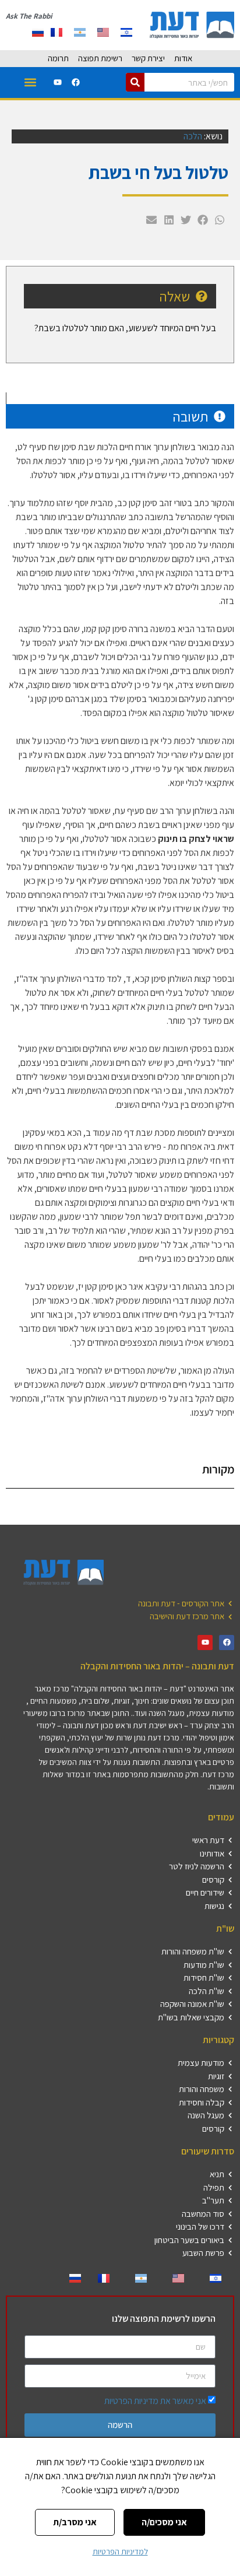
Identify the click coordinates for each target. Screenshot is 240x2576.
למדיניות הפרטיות (120, 2552)
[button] (30, 83)
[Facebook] (76, 82)
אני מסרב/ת (75, 2522)
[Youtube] (58, 82)
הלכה (193, 136)
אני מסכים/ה (164, 2522)
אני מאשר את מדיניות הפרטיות (155, 2401)
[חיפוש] (135, 82)
